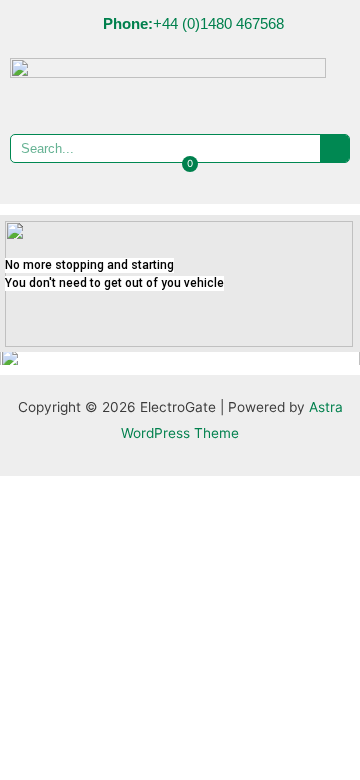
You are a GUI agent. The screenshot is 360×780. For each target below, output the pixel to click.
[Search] (334, 148)
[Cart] (180, 177)
